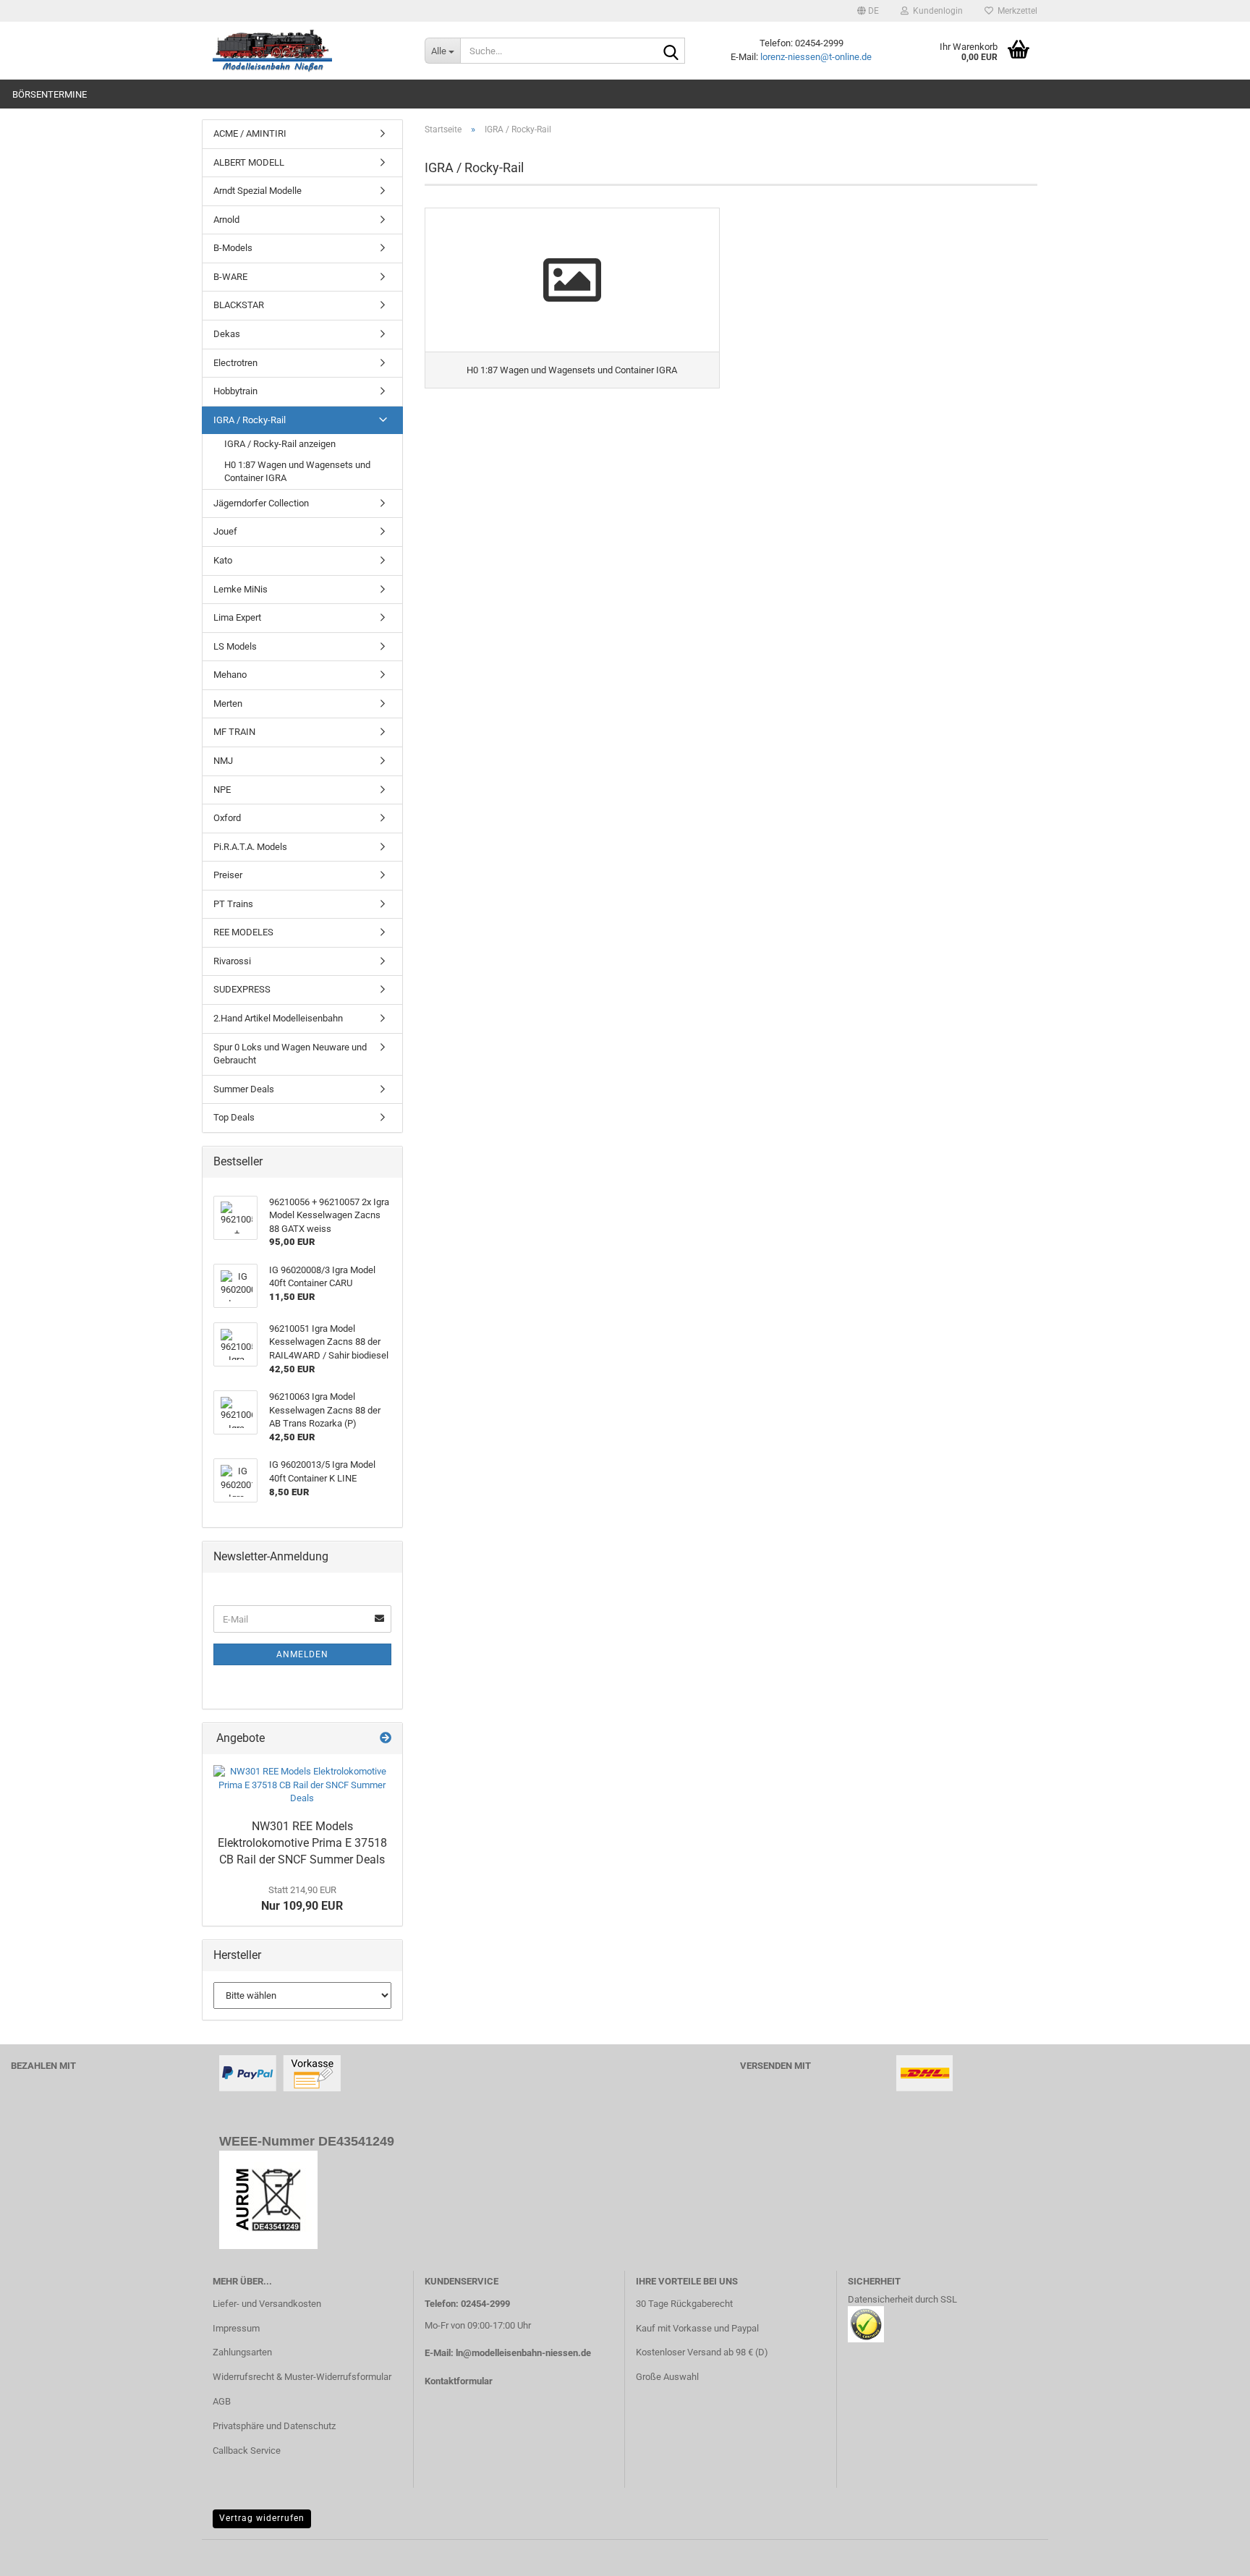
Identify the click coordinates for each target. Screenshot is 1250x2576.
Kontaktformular (459, 2381)
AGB (222, 2401)
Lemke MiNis (241, 589)
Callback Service (247, 2450)
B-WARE (230, 277)
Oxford (227, 818)
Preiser (228, 875)
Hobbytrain (235, 391)
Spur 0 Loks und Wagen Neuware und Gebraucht (290, 1054)
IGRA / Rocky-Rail (250, 420)
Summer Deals (244, 1089)
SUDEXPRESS (242, 989)
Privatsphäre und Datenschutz (274, 2426)
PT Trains (233, 904)
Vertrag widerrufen (262, 2518)
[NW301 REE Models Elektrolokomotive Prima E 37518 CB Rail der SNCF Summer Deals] (302, 1785)
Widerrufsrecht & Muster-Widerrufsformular (302, 2377)
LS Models (235, 646)
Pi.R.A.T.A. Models (250, 847)
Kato (223, 560)
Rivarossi (232, 961)
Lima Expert (237, 617)
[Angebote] (386, 1739)
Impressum (236, 2328)
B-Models (233, 248)
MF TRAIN (234, 732)
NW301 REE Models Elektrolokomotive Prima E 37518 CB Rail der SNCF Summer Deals (302, 1843)
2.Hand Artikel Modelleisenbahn (278, 1018)
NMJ (223, 761)
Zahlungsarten (242, 2352)
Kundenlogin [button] (936, 11)
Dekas (227, 334)
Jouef (225, 531)
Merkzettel (1015, 11)
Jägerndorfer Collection (261, 503)
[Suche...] (671, 51)
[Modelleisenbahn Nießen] (308, 51)
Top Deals (234, 1117)
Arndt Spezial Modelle (258, 191)
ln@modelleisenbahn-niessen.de (523, 2353)
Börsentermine (50, 94)
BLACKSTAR (239, 305)
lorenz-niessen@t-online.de (816, 57)
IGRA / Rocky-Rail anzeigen (280, 444)
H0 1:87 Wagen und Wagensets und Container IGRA (297, 472)
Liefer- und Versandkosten (267, 2304)
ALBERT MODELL (249, 162)
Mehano (230, 675)
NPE (222, 790)
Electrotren (235, 363)
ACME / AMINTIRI (250, 133)
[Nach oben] (1210, 2554)
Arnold (226, 220)
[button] (868, 11)
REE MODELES (243, 932)
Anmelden (302, 1654)
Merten (228, 703)
